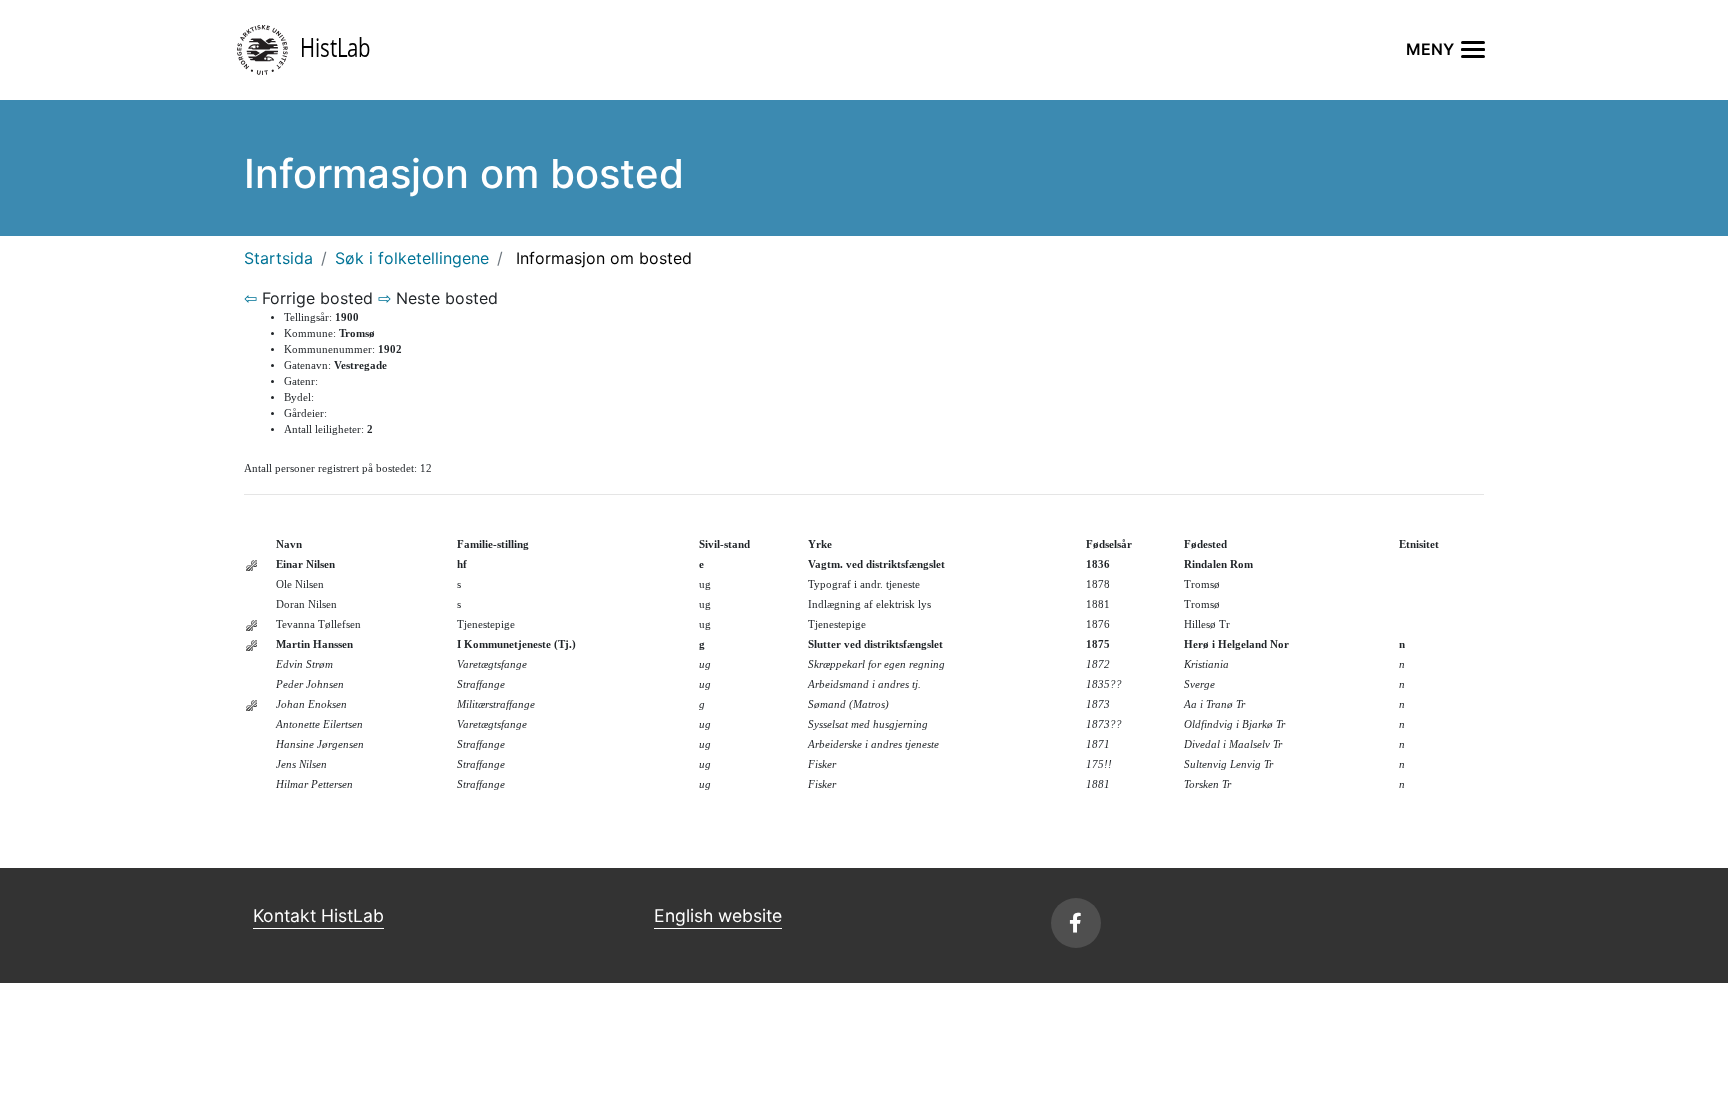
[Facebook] (1076, 923)
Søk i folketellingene (412, 258)
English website (718, 915)
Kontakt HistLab (318, 915)
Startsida (278, 258)
